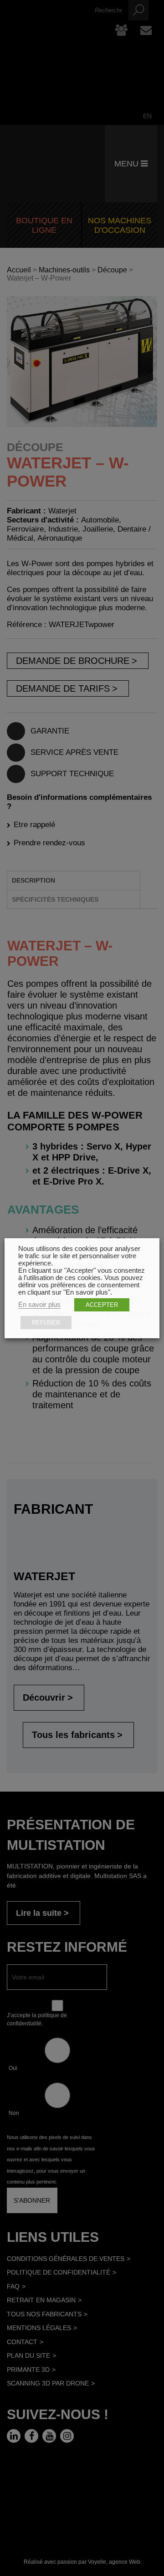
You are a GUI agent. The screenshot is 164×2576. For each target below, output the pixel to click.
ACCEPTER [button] (102, 1305)
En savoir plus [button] (39, 1305)
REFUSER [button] (46, 1323)
